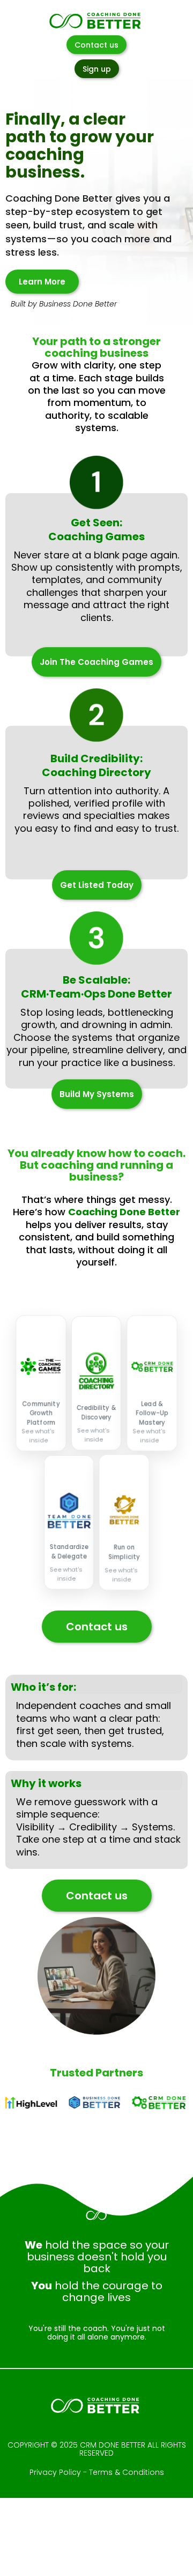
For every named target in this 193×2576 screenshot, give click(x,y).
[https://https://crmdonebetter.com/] (152, 2103)
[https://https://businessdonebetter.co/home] (87, 2103)
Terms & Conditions (127, 2472)
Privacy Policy (55, 2472)
